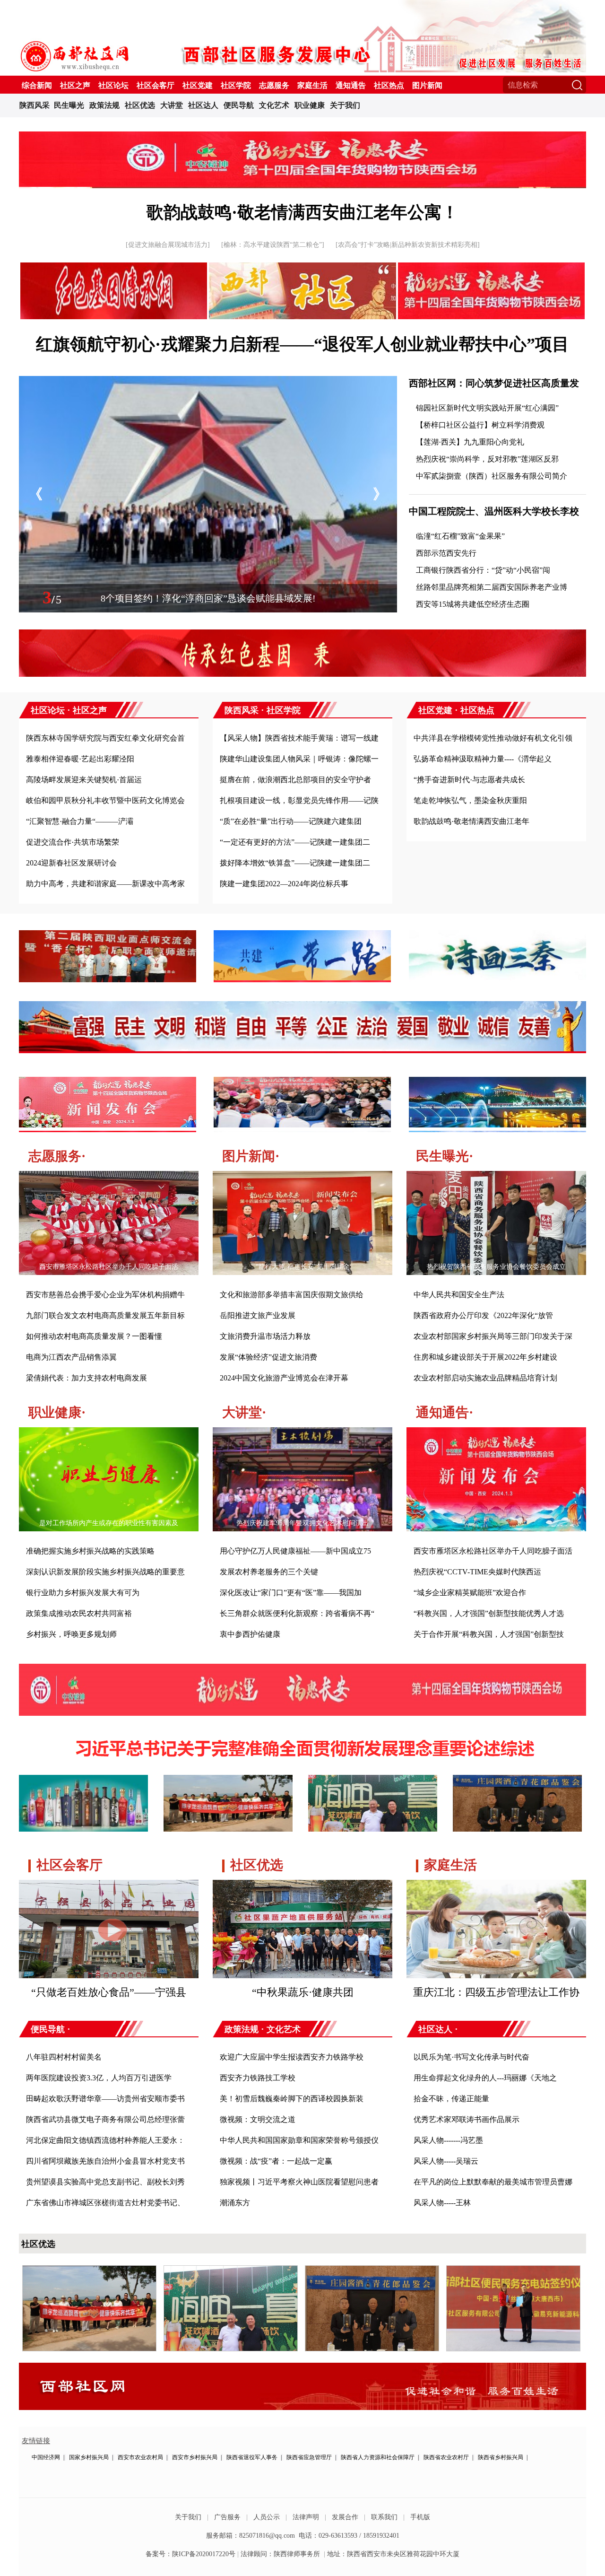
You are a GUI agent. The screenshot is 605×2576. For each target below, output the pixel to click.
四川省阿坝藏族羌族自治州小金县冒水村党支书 (105, 2161)
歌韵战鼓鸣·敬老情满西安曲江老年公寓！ (302, 212)
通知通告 (351, 85)
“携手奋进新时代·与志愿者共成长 (469, 780)
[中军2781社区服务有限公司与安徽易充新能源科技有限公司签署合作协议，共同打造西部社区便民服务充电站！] (513, 2270)
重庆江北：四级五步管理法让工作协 (496, 1992)
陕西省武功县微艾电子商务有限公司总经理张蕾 (105, 2119)
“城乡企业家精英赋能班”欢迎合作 (470, 1593)
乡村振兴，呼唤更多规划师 (71, 1634)
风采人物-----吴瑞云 (446, 2161)
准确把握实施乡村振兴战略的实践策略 (90, 1551)
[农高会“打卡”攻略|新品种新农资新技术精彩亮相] (408, 245)
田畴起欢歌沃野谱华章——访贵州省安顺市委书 (105, 2099)
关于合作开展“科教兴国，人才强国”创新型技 (489, 1634)
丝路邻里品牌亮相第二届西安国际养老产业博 (492, 587)
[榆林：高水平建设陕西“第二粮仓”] (273, 245)
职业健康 (310, 105)
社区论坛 (113, 85)
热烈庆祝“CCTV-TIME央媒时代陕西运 (477, 1572)
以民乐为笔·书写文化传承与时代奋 (471, 2057)
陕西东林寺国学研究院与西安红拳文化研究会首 (105, 738)
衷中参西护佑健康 (250, 1634)
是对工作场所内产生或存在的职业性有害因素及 (109, 1523)
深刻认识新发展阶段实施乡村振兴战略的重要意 (105, 1572)
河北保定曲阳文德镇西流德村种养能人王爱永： (105, 2140)
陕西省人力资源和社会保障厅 (378, 2457)
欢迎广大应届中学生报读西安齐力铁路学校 (292, 2057)
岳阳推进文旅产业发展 (258, 1315)
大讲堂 (172, 105)
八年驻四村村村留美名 (64, 2057)
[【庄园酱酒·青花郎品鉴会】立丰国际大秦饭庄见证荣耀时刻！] (372, 2270)
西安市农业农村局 (140, 2457)
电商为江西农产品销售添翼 (71, 1357)
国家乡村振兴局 (89, 2457)
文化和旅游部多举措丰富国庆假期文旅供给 (292, 1295)
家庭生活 (312, 85)
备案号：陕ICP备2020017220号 (190, 2554)
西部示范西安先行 (446, 553)
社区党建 (198, 85)
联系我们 (384, 2517)
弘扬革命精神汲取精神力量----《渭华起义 (483, 759)
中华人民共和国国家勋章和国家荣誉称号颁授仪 (299, 2140)
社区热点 (389, 85)
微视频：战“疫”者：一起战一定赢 (276, 2161)
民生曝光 (69, 105)
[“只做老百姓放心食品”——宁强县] (109, 1887)
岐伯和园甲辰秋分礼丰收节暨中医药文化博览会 (105, 800)
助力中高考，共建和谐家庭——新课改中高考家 (105, 884)
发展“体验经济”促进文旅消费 (268, 1357)
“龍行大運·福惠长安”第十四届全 (303, 1267)
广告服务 (227, 2517)
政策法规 (104, 105)
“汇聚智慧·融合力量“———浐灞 (80, 821)
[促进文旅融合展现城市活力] (168, 245)
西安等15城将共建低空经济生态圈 (473, 604)
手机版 (420, 2517)
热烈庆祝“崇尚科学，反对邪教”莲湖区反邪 (487, 459)
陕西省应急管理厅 (309, 2457)
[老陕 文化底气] (302, 136)
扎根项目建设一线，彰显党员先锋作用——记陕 (299, 800)
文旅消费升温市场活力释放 (265, 1336)
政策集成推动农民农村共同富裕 (79, 1613)
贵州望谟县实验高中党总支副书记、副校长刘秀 (105, 2182)
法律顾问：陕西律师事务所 (280, 2554)
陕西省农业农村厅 (446, 2457)
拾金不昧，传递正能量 (451, 2099)
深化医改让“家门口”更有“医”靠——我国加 (291, 1593)
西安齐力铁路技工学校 (258, 2078)
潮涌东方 (235, 2203)
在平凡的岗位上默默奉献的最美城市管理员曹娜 (493, 2182)
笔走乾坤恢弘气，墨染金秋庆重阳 (470, 800)
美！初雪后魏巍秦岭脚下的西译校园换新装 (292, 2099)
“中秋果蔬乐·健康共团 (303, 1992)
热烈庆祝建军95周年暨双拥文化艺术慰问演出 (302, 1523)
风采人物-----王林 (442, 2203)
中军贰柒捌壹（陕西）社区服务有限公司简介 (492, 476)
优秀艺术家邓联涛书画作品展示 (467, 2119)
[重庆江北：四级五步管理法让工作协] (496, 1887)
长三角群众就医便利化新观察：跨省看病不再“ (297, 1613)
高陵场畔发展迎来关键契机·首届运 (84, 780)
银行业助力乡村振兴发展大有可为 (83, 1593)
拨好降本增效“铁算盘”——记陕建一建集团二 (295, 863)
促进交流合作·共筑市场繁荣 (73, 842)
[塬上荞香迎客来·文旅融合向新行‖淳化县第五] (208, 381)
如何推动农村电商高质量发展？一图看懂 (94, 1336)
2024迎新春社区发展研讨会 (71, 863)
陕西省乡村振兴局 (501, 2457)
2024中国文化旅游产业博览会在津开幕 (284, 1378)
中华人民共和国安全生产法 (459, 1295)
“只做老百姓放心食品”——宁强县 (109, 1992)
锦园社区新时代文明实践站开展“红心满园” (487, 408)
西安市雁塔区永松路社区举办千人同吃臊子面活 (109, 1267)
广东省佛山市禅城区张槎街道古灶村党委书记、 (105, 2203)
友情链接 (36, 2441)
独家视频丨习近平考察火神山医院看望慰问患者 (299, 2182)
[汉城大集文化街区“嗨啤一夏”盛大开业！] (231, 2270)
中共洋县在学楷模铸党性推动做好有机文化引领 (493, 738)
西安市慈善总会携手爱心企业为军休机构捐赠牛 (105, 1295)
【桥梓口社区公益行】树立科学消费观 (480, 425)
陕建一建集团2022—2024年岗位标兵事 (284, 884)
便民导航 (239, 105)
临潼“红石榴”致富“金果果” (460, 536)
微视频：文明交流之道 (258, 2119)
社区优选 (140, 105)
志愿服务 (274, 85)
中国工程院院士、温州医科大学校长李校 (494, 511)
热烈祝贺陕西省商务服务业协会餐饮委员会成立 (496, 1267)
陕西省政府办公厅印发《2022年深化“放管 (483, 1315)
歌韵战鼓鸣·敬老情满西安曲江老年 (471, 821)
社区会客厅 (156, 85)
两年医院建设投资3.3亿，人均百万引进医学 (99, 2078)
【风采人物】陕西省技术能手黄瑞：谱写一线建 (299, 738)
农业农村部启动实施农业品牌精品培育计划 (485, 1378)
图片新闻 (427, 85)
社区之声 (75, 85)
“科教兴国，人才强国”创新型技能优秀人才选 (489, 1613)
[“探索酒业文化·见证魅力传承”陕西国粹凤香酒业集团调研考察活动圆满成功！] (89, 2270)
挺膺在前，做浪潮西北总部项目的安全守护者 (295, 780)
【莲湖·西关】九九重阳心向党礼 (470, 442)
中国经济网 (46, 2457)
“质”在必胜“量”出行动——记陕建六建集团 (291, 821)
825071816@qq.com (267, 2536)
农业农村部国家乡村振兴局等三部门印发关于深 (493, 1336)
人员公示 (267, 2517)
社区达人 (203, 105)
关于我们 (345, 105)
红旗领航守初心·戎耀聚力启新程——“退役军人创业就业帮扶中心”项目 (302, 344)
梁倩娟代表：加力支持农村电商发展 (86, 1378)
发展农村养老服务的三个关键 (269, 1572)
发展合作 (345, 2517)
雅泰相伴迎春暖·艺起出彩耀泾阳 (80, 759)
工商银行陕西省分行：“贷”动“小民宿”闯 (483, 570)
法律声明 (306, 2517)
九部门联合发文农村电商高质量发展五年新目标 (105, 1315)
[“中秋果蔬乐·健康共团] (302, 1887)
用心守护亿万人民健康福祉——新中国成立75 (295, 1551)
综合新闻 (37, 85)
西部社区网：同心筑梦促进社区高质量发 (494, 383)
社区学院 (236, 85)
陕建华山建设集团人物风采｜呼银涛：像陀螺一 (299, 759)
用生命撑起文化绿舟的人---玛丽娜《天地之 (485, 2078)
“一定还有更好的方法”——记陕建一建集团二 (295, 842)
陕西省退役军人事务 (252, 2457)
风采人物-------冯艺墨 (448, 2140)
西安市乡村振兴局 (195, 2457)
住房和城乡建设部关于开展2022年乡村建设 (485, 1357)
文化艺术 (274, 105)
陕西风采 (35, 105)
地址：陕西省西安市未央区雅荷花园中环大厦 (393, 2554)
